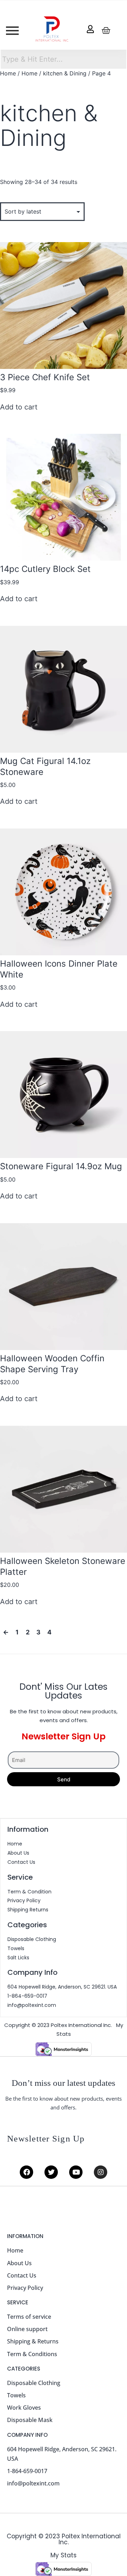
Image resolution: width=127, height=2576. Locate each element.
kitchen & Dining (65, 73)
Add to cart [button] (19, 407)
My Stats (64, 2555)
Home (8, 73)
